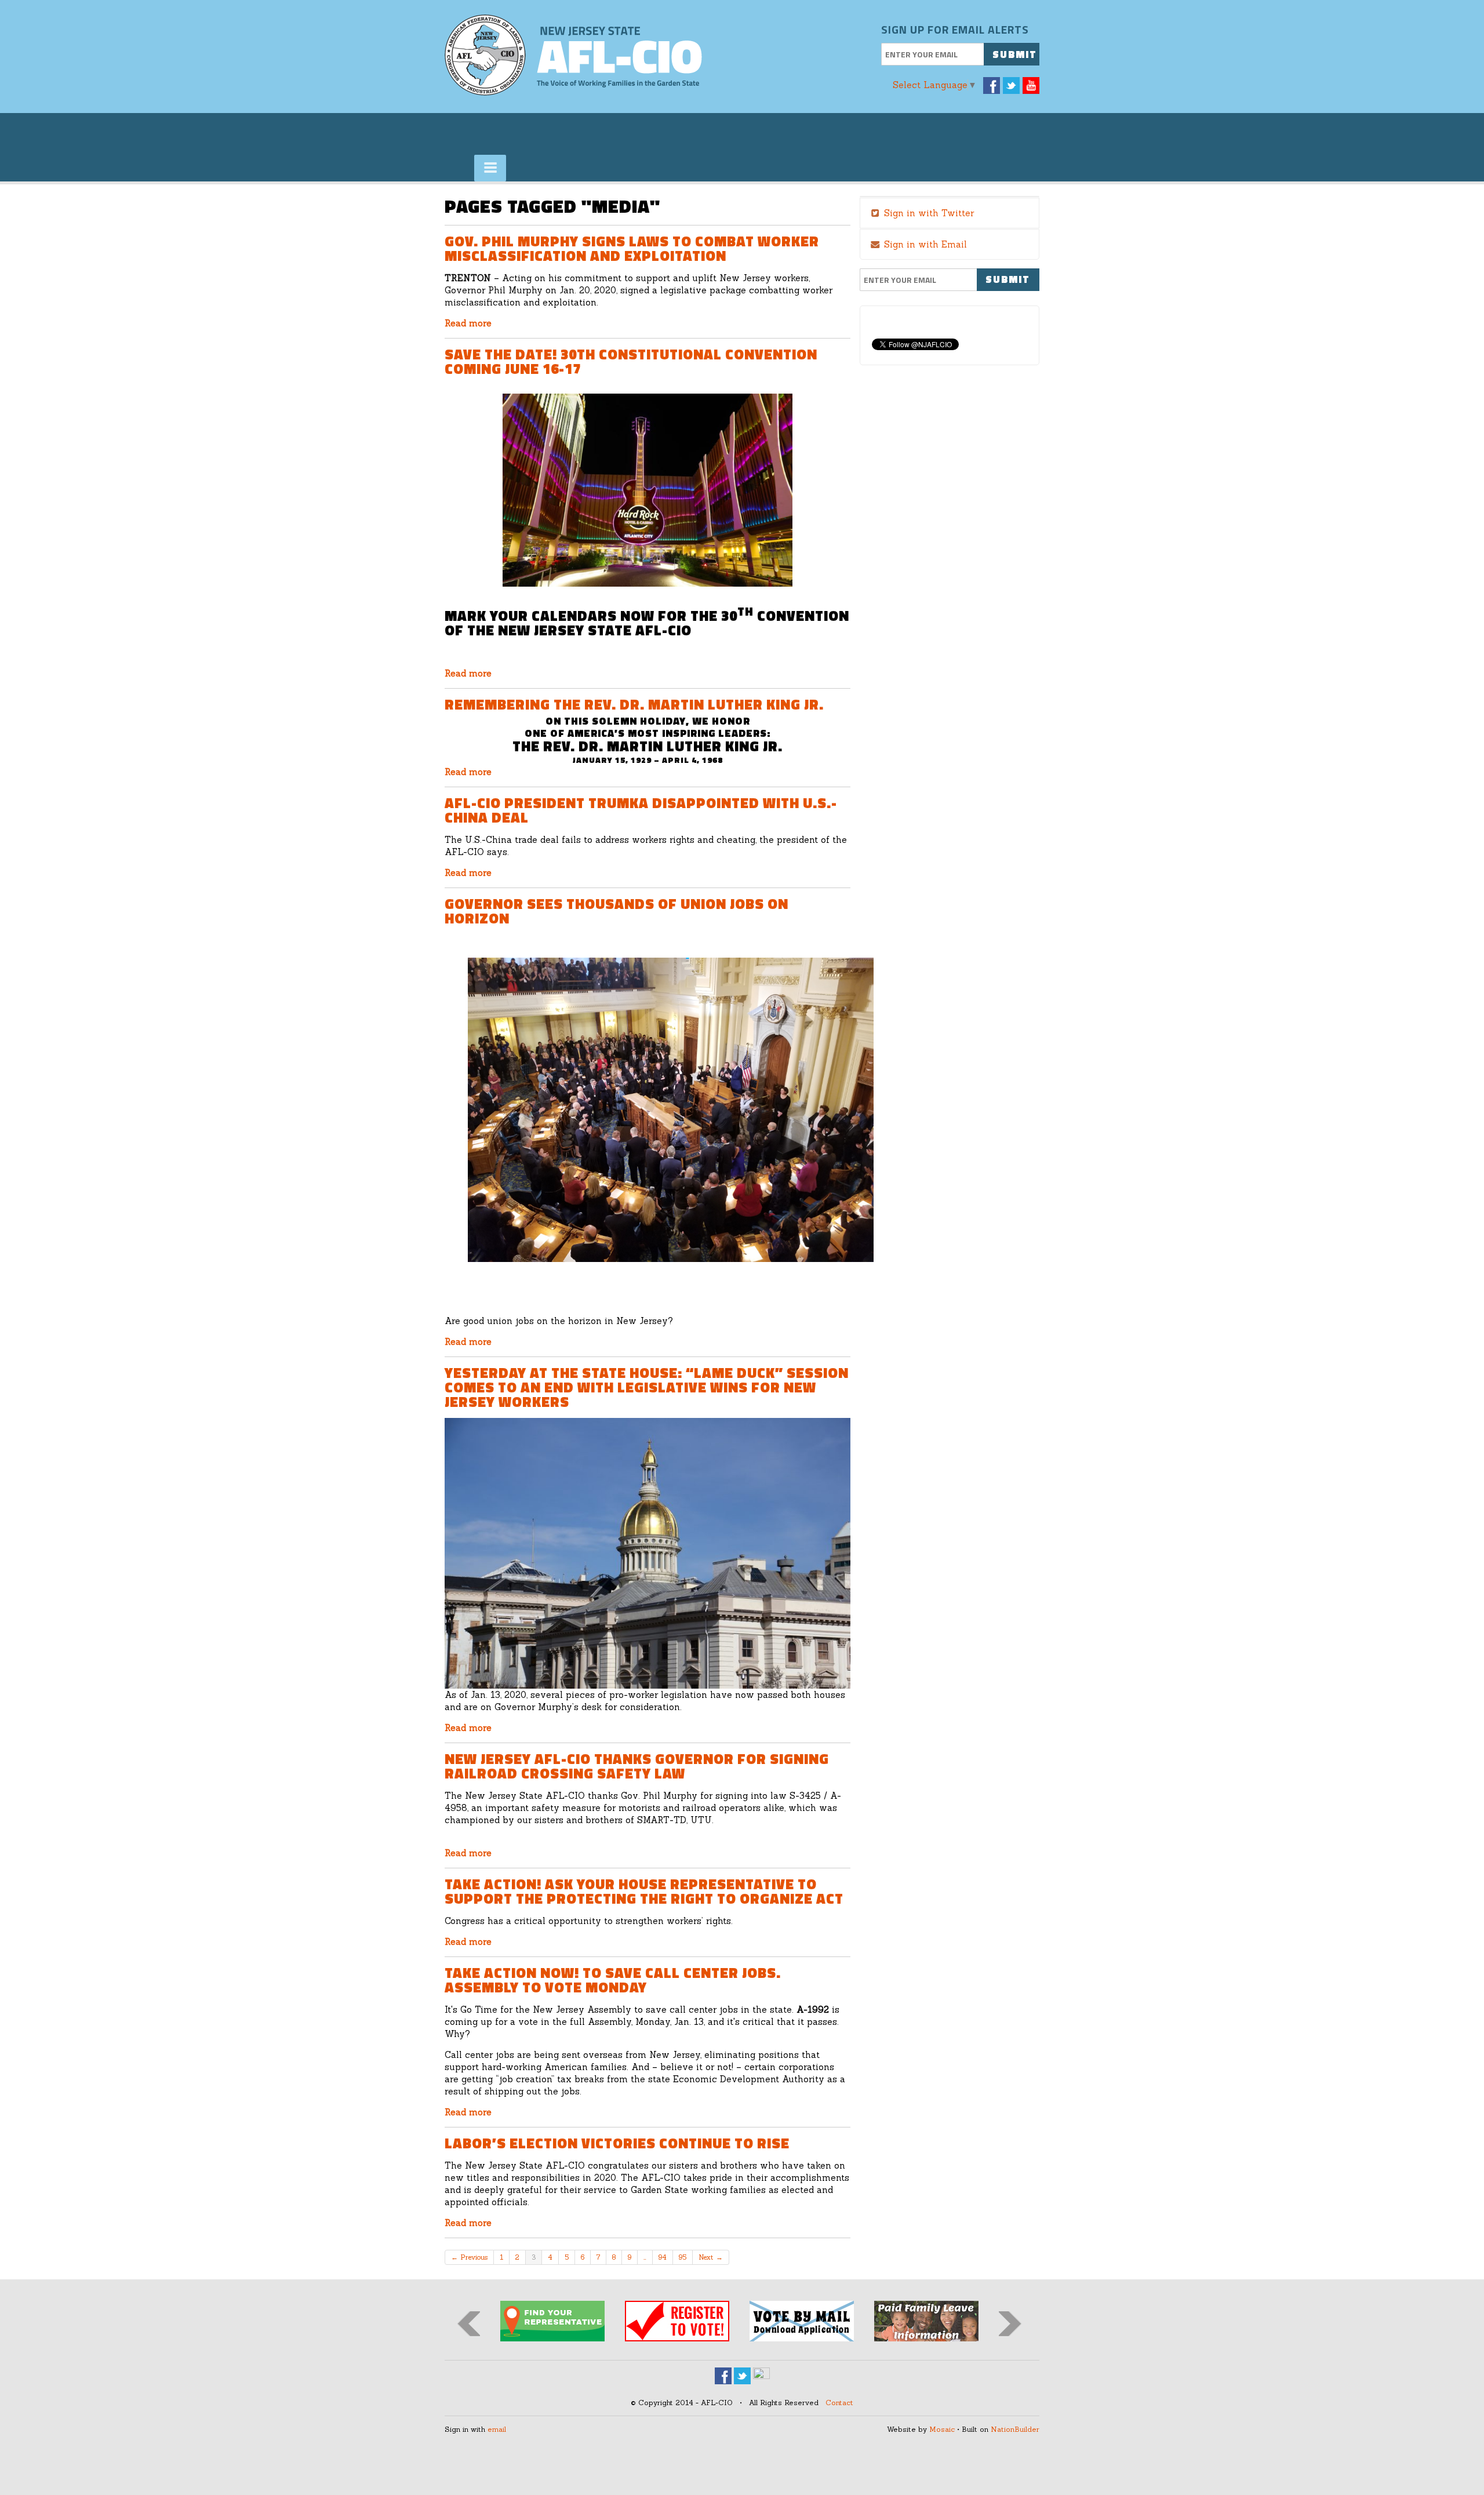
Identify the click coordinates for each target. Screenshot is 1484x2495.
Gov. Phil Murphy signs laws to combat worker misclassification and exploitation (632, 248)
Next (1010, 2324)
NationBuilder (1015, 2429)
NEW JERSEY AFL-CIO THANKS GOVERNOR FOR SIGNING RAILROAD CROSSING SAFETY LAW (637, 1766)
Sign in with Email (924, 244)
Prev (469, 2324)
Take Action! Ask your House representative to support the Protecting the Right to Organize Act (644, 1891)
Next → (711, 2257)
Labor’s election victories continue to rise (617, 2143)
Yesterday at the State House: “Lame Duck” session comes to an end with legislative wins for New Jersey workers (647, 1387)
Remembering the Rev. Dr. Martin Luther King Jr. (634, 704)
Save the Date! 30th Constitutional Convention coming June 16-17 (631, 361)
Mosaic (942, 2429)
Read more (468, 323)
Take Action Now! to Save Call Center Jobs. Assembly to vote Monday (613, 1980)
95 (683, 2257)
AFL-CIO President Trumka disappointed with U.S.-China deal (641, 810)
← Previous (469, 2257)
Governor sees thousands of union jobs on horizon (616, 911)
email (497, 2429)
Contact (839, 2403)
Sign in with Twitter (927, 213)
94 (663, 2257)
